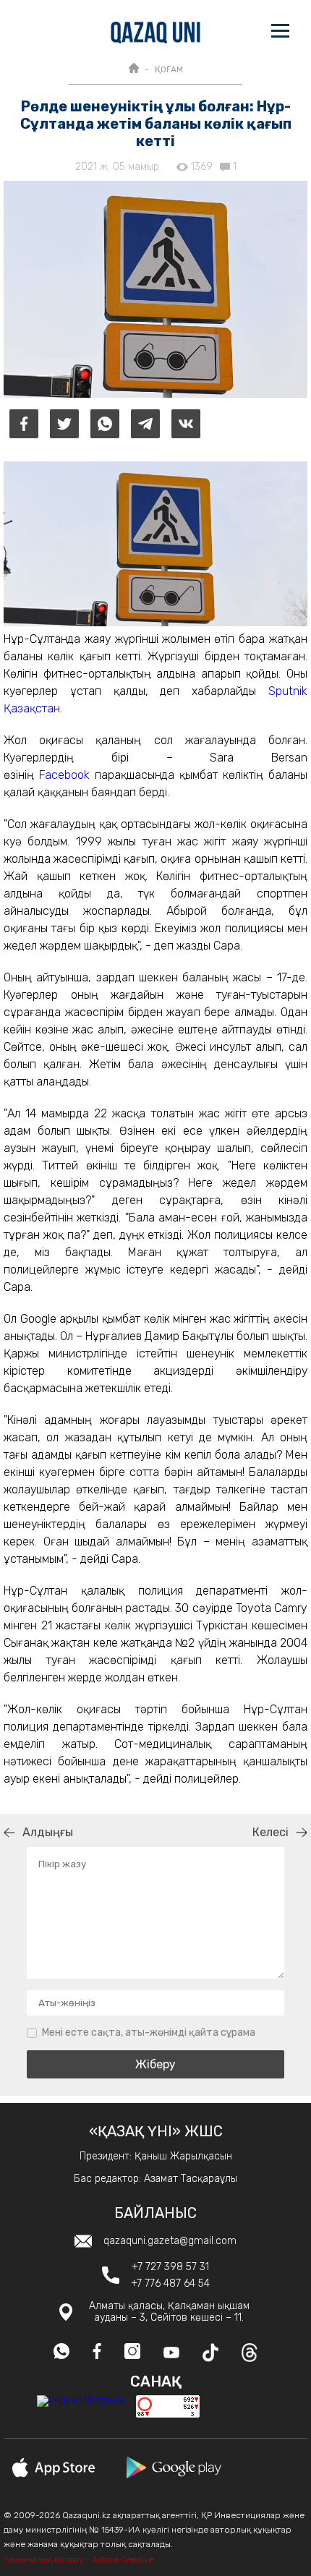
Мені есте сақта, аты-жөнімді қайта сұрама (149, 2033)
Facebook (64, 775)
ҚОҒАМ (169, 69)
